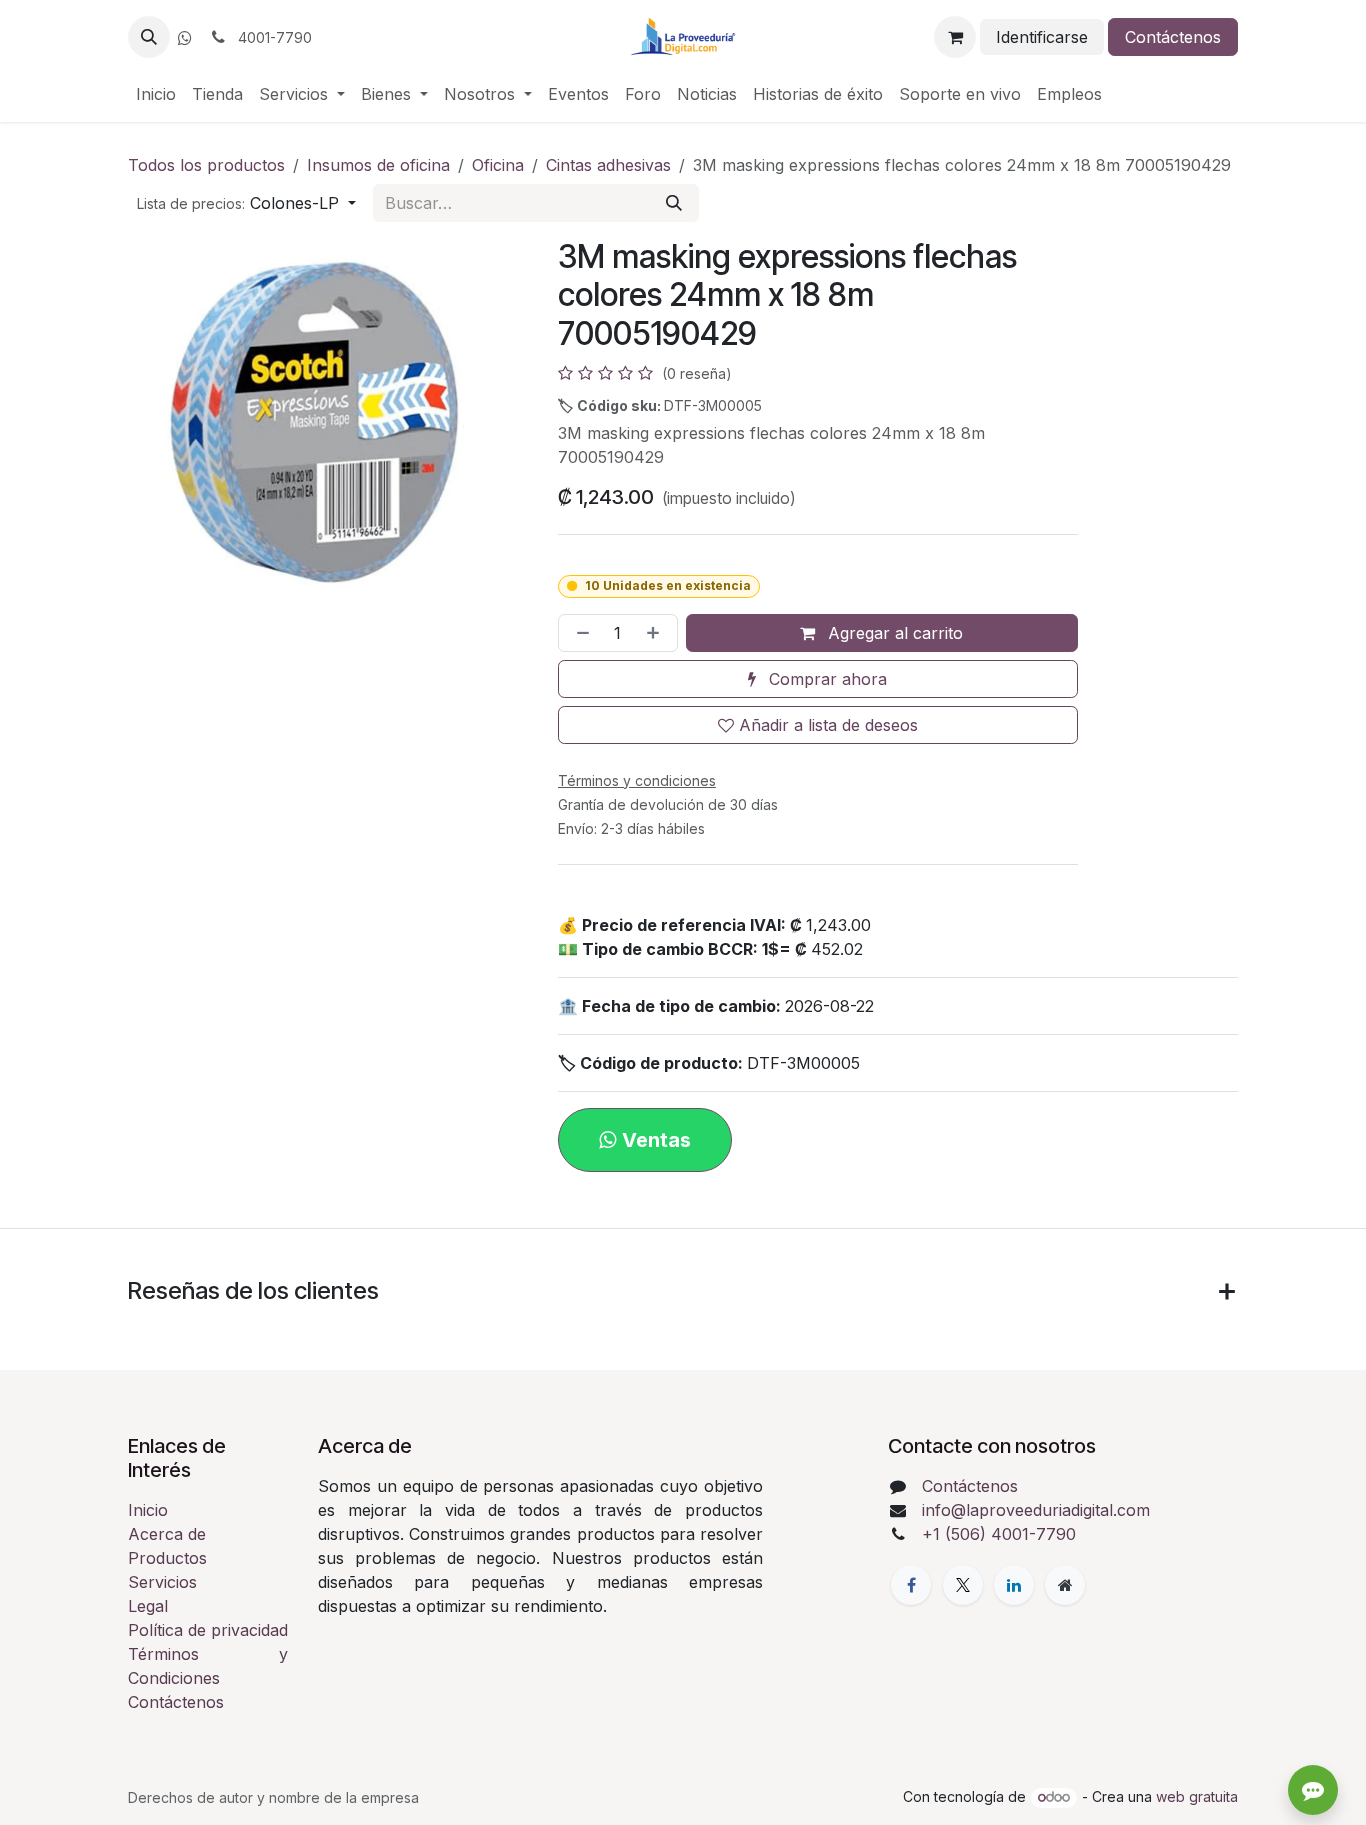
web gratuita (1197, 1796)
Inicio (148, 1510)
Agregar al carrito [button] (893, 633)
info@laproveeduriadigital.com (1036, 1510)
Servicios (162, 1582)
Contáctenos (1173, 37)
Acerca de (167, 1534)
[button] (149, 37)
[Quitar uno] (579, 633)
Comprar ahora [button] (825, 679)
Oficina (498, 165)
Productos (167, 1558)
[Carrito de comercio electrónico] (955, 37)
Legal (148, 1606)
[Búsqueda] (674, 203)
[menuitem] (156, 94)
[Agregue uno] (657, 633)
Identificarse (1042, 37)
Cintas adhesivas (608, 165)
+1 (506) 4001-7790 (999, 1534)
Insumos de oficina (378, 165)
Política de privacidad (208, 1630)
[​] (185, 38)
